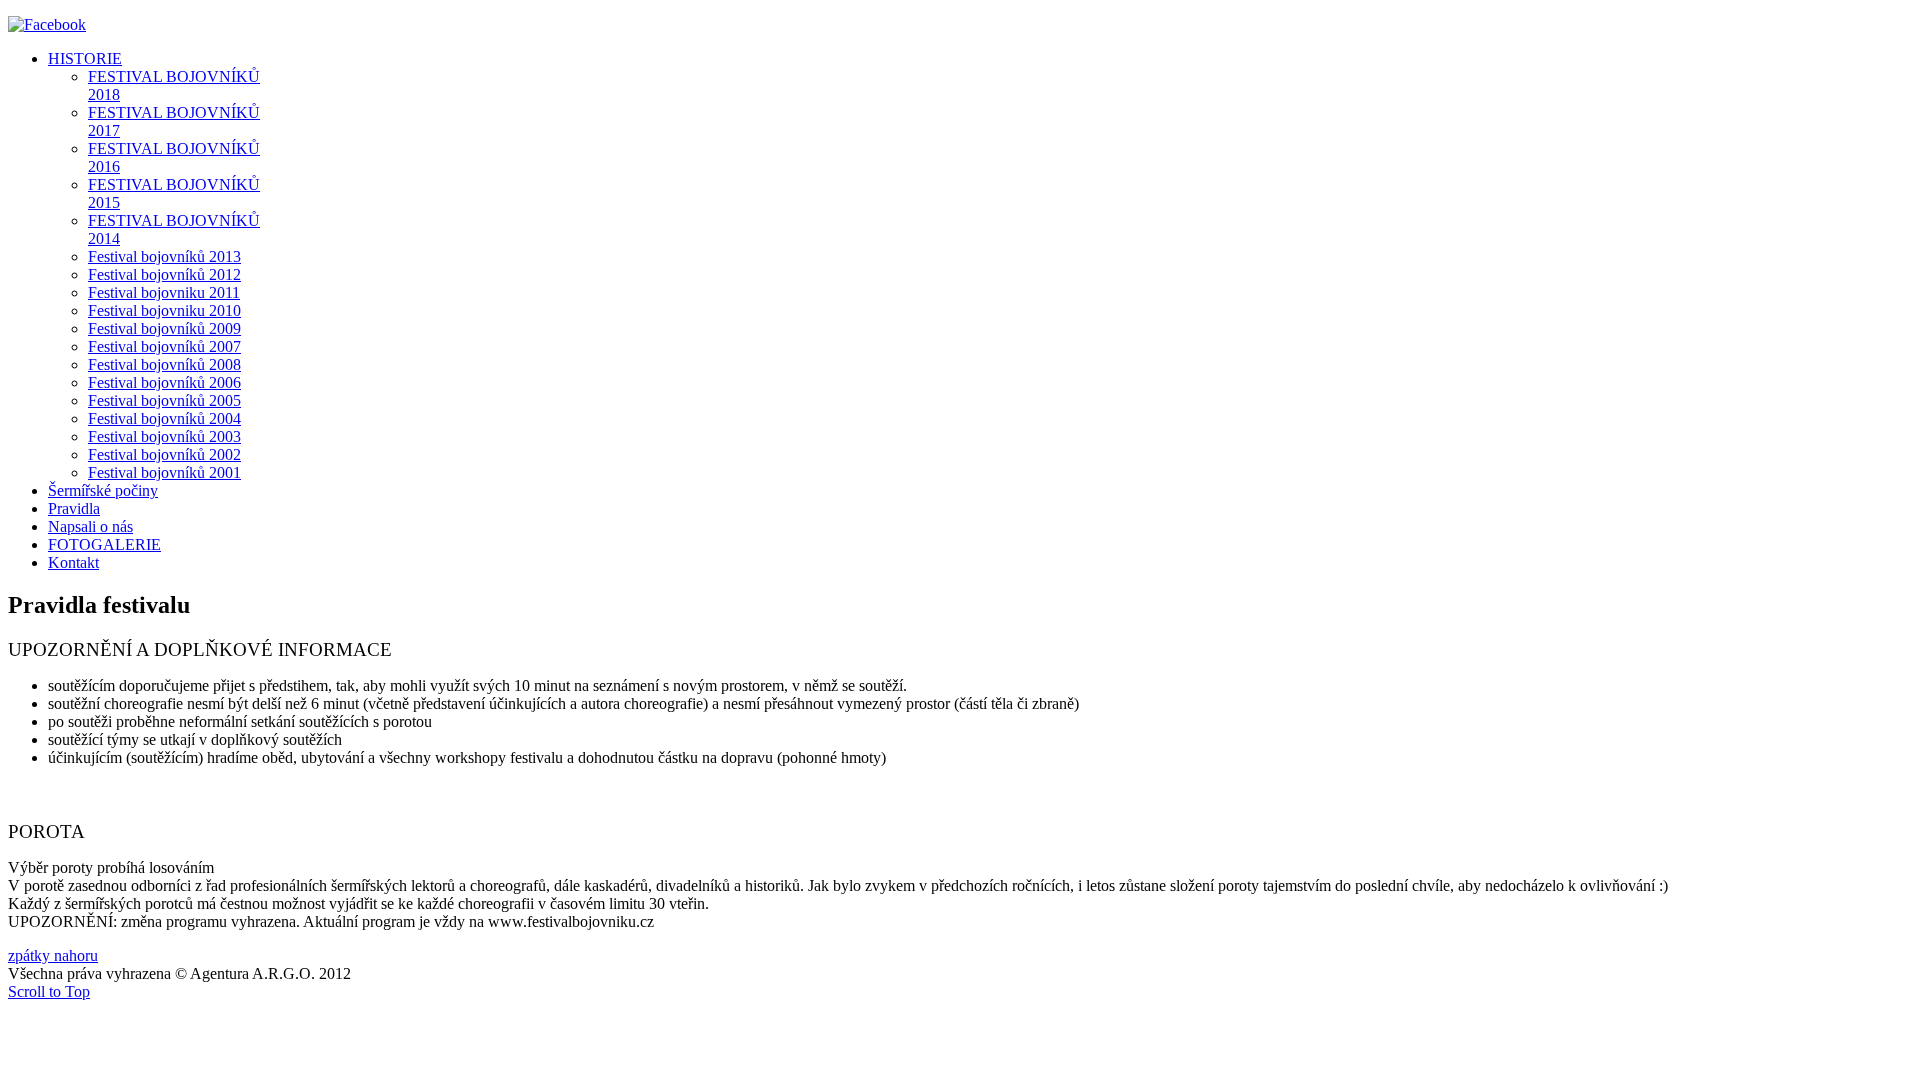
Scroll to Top (49, 991)
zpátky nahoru (53, 955)
